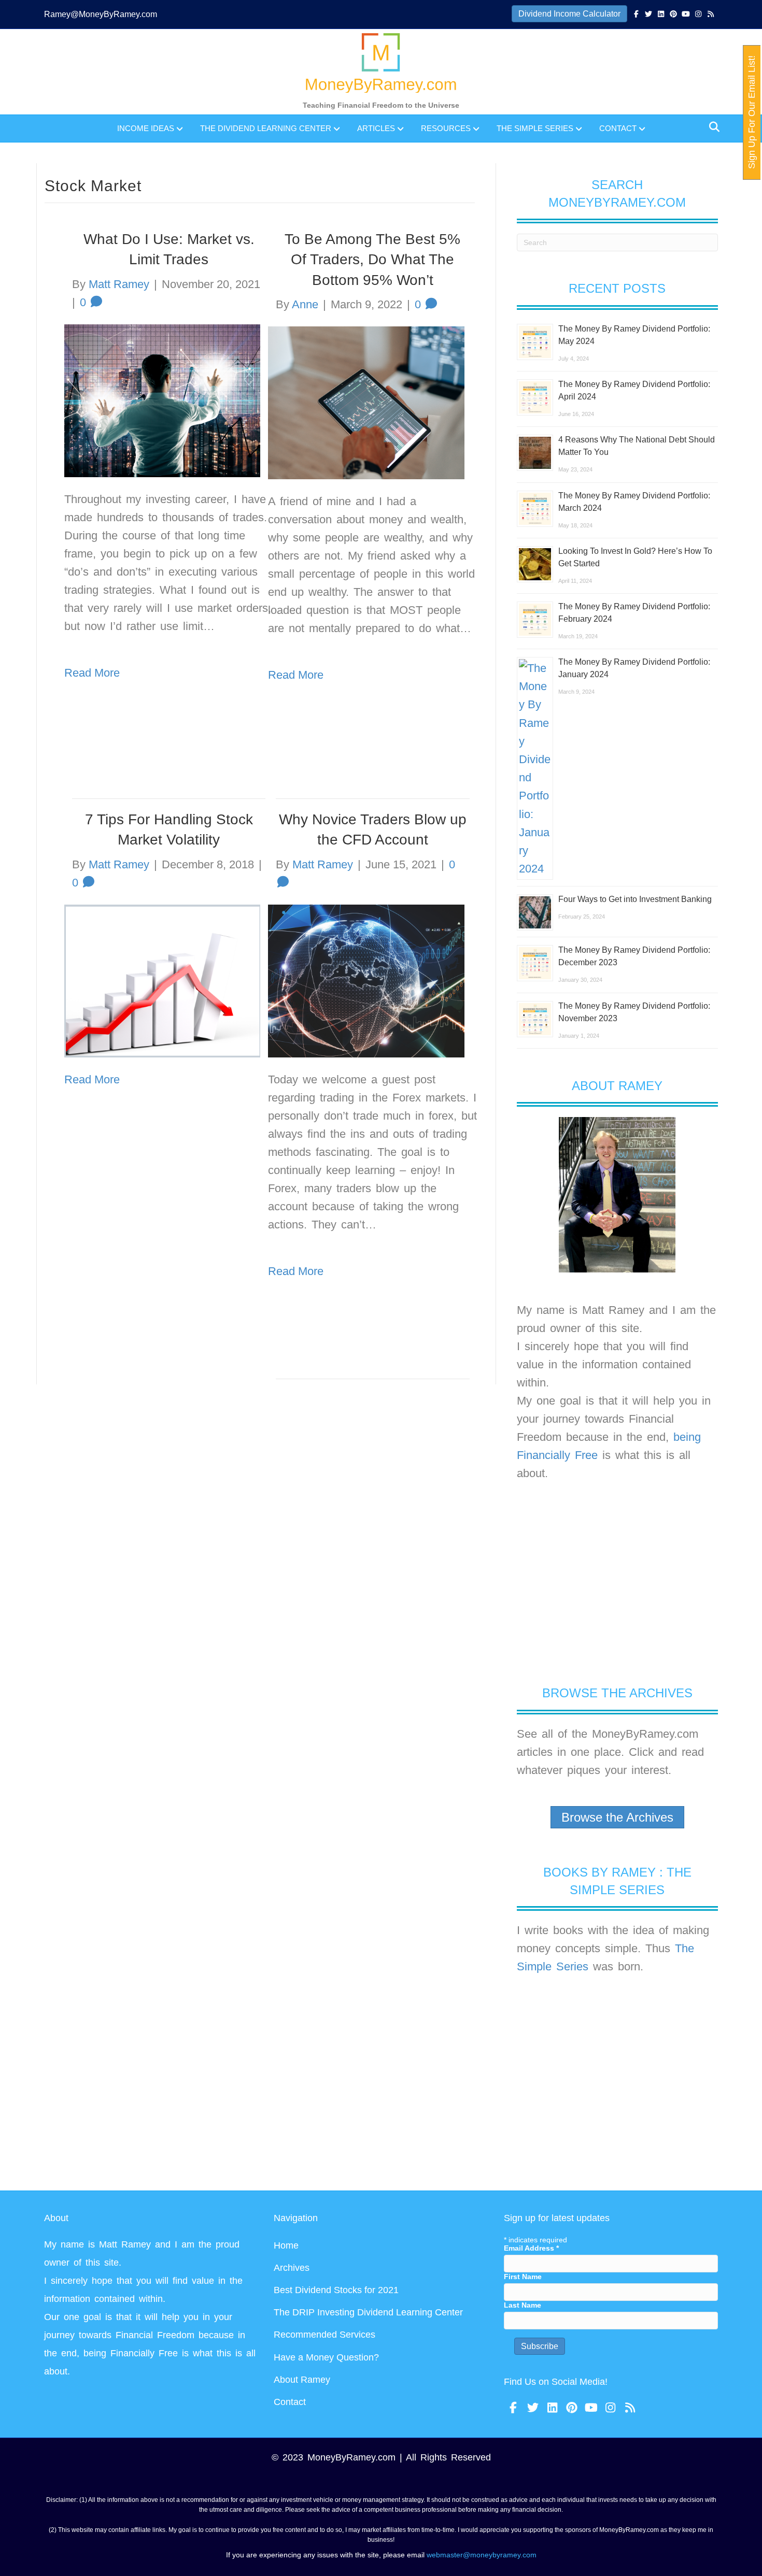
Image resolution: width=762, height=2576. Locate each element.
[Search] (711, 127)
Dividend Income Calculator (569, 14)
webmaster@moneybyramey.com (482, 2555)
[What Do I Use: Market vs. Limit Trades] (162, 400)
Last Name (523, 2305)
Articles (376, 128)
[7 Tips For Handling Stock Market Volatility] (162, 981)
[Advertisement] (617, 1583)
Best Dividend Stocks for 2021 (336, 2290)
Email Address (531, 2248)
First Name (523, 2277)
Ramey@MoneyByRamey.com (101, 14)
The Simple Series (535, 128)
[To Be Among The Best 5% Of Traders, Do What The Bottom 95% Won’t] (366, 402)
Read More (296, 675)
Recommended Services (324, 2335)
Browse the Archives (617, 1817)
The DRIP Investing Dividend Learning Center (368, 2312)
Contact (618, 128)
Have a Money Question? (326, 2357)
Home (286, 2245)
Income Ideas (146, 128)
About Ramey (302, 2380)
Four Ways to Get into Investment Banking (635, 899)
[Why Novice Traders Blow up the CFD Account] (366, 981)
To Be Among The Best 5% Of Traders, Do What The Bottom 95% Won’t (372, 259)
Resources (446, 128)
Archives (292, 2268)
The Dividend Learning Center (266, 128)
